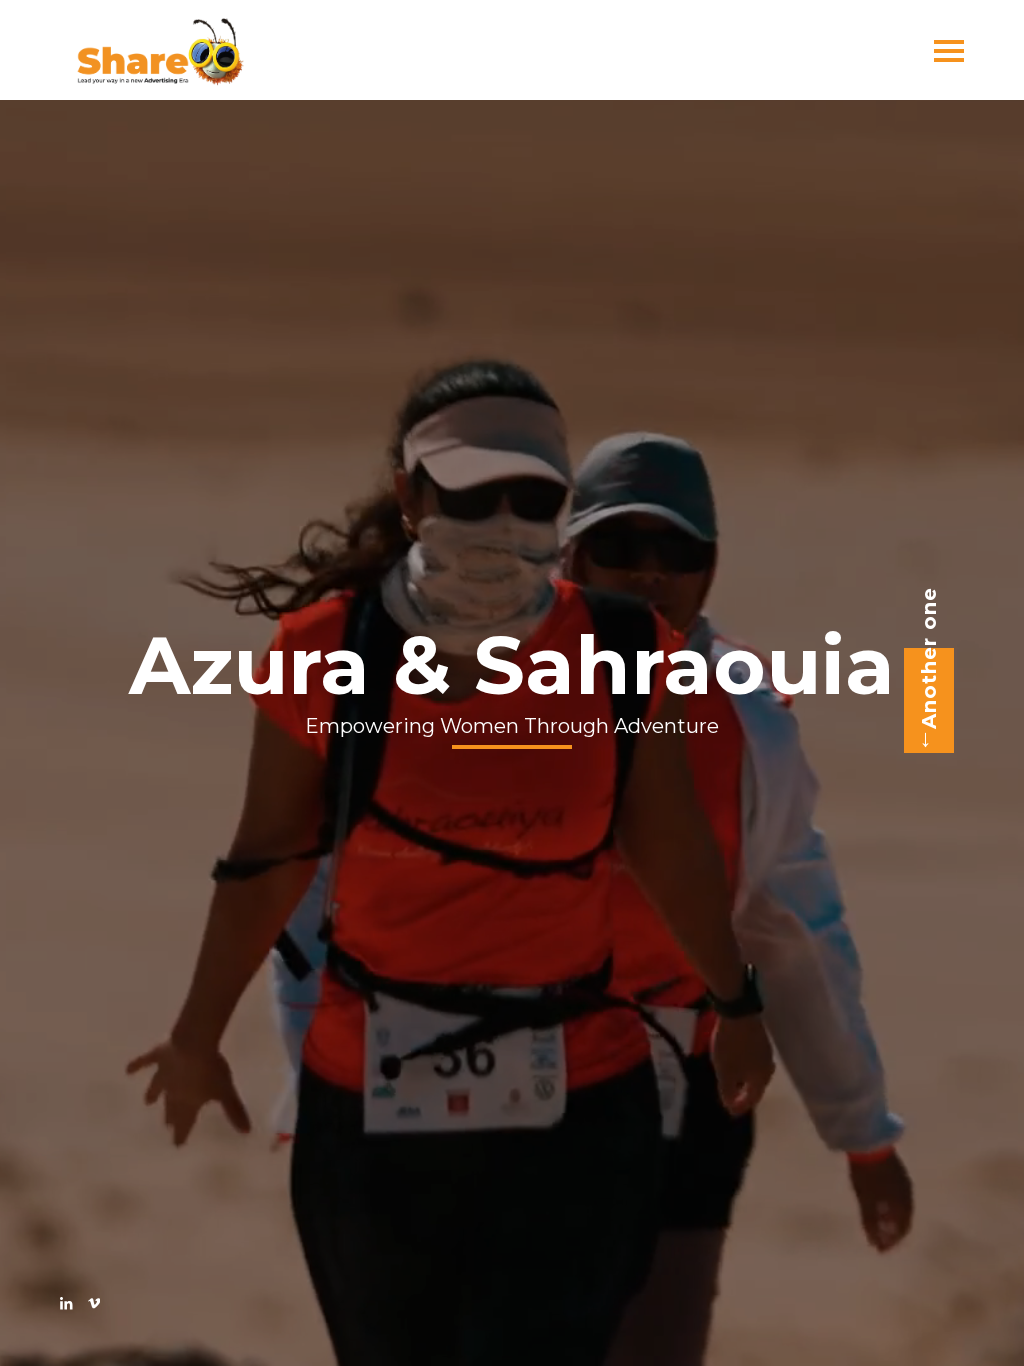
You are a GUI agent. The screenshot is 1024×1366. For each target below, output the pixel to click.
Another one (929, 658)
